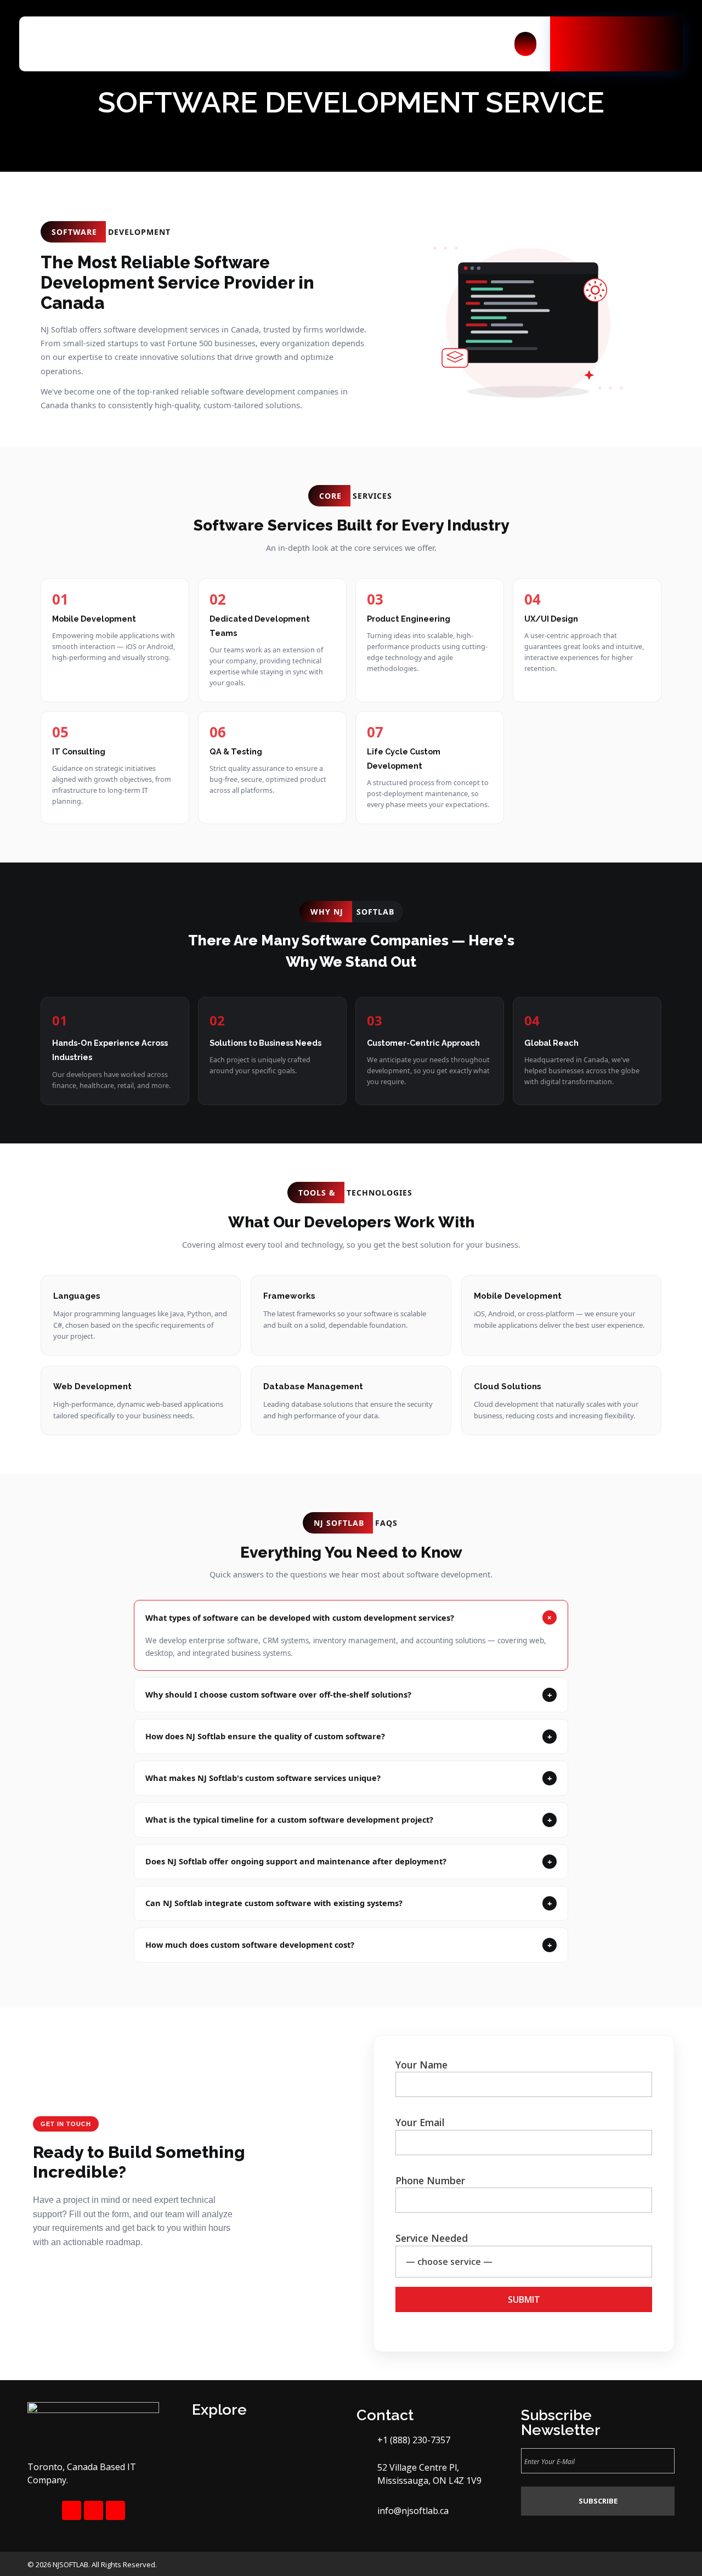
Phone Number (430, 2180)
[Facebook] (72, 2510)
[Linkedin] (115, 2510)
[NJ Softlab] (92, 44)
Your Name (421, 2065)
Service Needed (432, 2238)
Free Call (609, 27)
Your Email (420, 2122)
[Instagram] (94, 2510)
